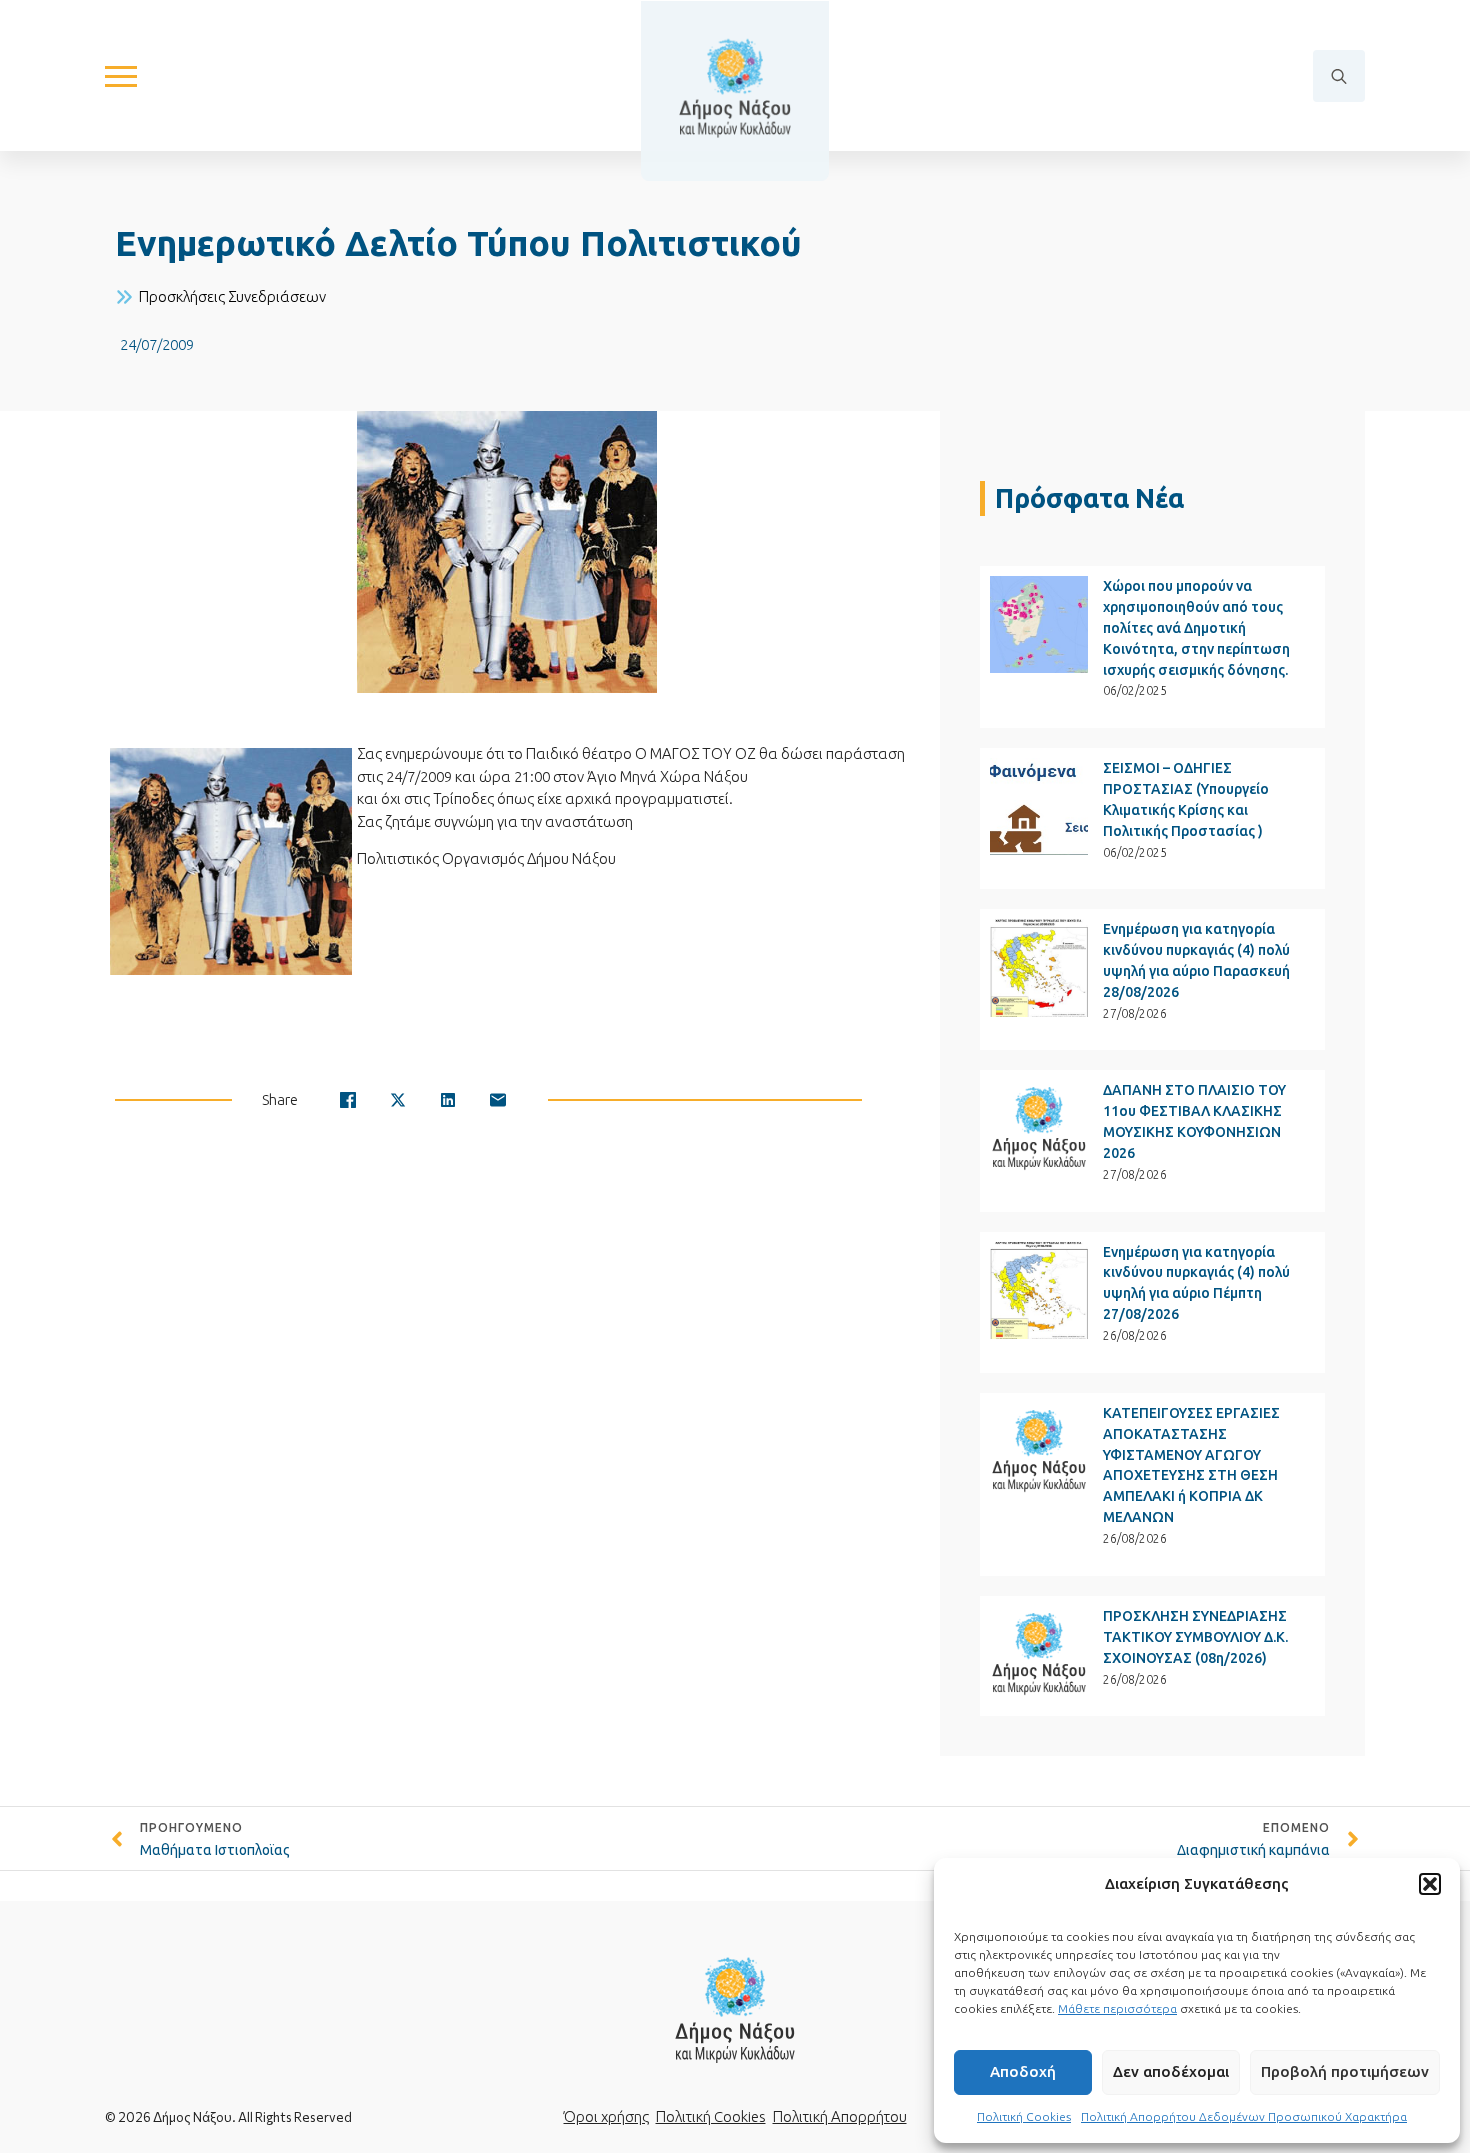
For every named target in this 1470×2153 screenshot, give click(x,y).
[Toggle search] (1339, 76)
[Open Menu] (121, 76)
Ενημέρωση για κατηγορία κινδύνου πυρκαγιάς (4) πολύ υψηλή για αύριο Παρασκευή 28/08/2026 (1196, 960)
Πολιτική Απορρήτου (840, 2116)
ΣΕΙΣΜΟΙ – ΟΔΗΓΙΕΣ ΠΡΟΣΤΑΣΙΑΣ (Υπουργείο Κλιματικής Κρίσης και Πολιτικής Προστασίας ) (1186, 799)
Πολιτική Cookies (1024, 2116)
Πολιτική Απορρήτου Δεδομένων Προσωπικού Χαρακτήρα (1244, 2116)
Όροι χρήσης (606, 2116)
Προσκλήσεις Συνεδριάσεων (232, 296)
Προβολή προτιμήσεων (1345, 2071)
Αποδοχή (1023, 2071)
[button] (1430, 1884)
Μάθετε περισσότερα (1117, 2008)
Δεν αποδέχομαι (1171, 2071)
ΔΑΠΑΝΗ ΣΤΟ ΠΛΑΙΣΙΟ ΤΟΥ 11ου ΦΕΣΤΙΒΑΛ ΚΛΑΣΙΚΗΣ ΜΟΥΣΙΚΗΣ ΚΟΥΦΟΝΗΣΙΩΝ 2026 (1194, 1121)
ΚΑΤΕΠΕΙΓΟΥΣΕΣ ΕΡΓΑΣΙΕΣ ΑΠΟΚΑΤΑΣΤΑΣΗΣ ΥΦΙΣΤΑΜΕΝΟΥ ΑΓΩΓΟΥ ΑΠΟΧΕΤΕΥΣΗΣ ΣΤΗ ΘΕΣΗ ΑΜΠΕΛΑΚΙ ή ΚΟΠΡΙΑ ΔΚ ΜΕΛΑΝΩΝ (1191, 1465)
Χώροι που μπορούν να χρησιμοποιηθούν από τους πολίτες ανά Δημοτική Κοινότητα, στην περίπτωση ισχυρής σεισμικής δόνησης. (1196, 628)
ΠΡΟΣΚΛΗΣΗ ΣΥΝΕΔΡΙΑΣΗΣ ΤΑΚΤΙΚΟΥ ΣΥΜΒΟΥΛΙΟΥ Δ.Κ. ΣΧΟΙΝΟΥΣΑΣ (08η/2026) (1195, 1637)
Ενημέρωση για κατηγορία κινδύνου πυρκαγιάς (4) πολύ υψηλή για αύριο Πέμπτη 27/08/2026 (1196, 1283)
